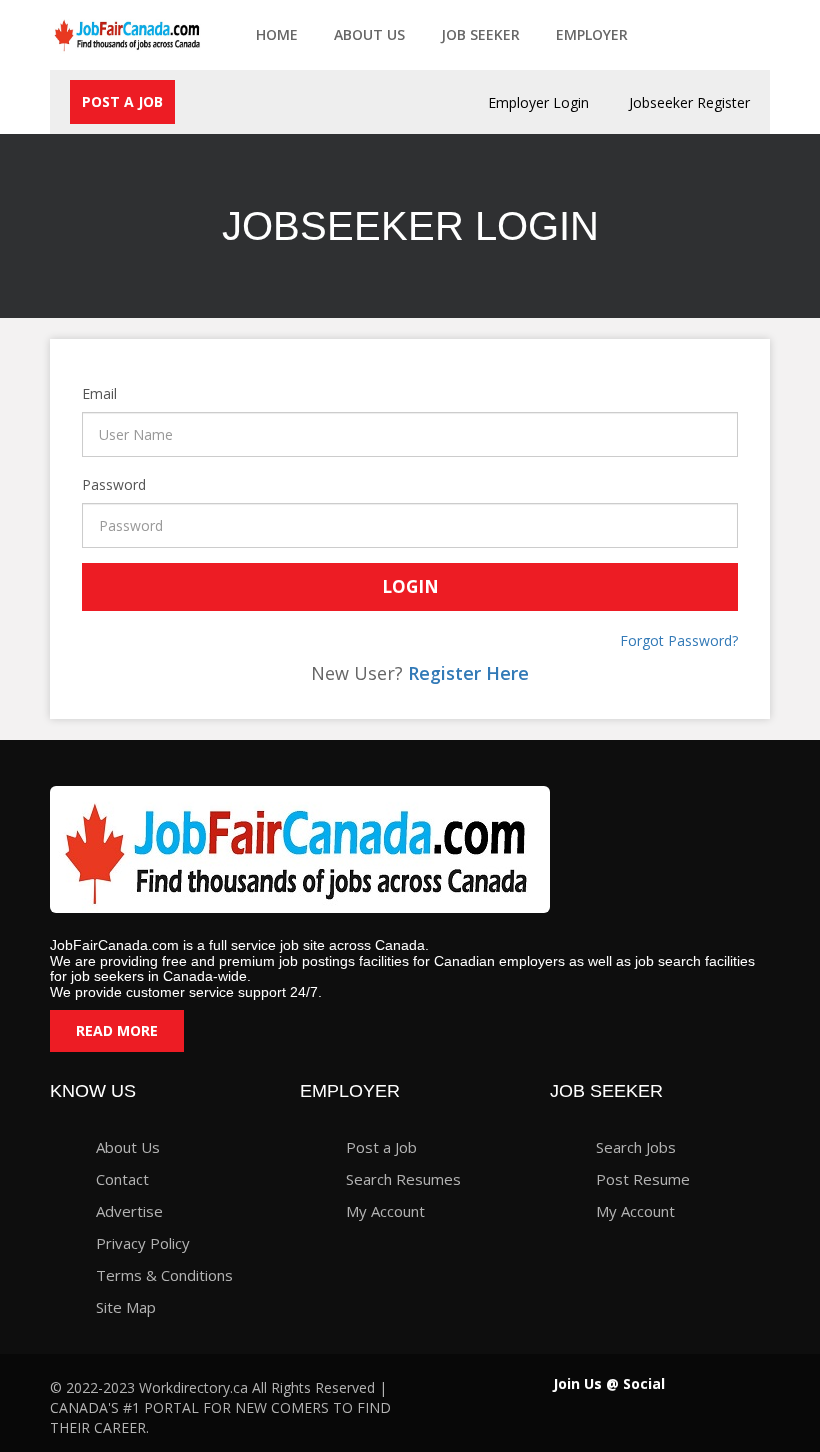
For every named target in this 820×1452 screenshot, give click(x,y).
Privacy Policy (143, 1243)
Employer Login (538, 102)
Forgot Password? (679, 640)
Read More (117, 1030)
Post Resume (643, 1179)
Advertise (129, 1211)
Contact (122, 1179)
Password (85, 484)
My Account (385, 1211)
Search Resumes (403, 1179)
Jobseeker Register (689, 102)
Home (277, 34)
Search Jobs (636, 1147)
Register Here (468, 673)
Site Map (126, 1307)
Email (85, 393)
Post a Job (122, 101)
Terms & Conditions (164, 1275)
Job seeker (480, 34)
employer (592, 34)
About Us (369, 34)
